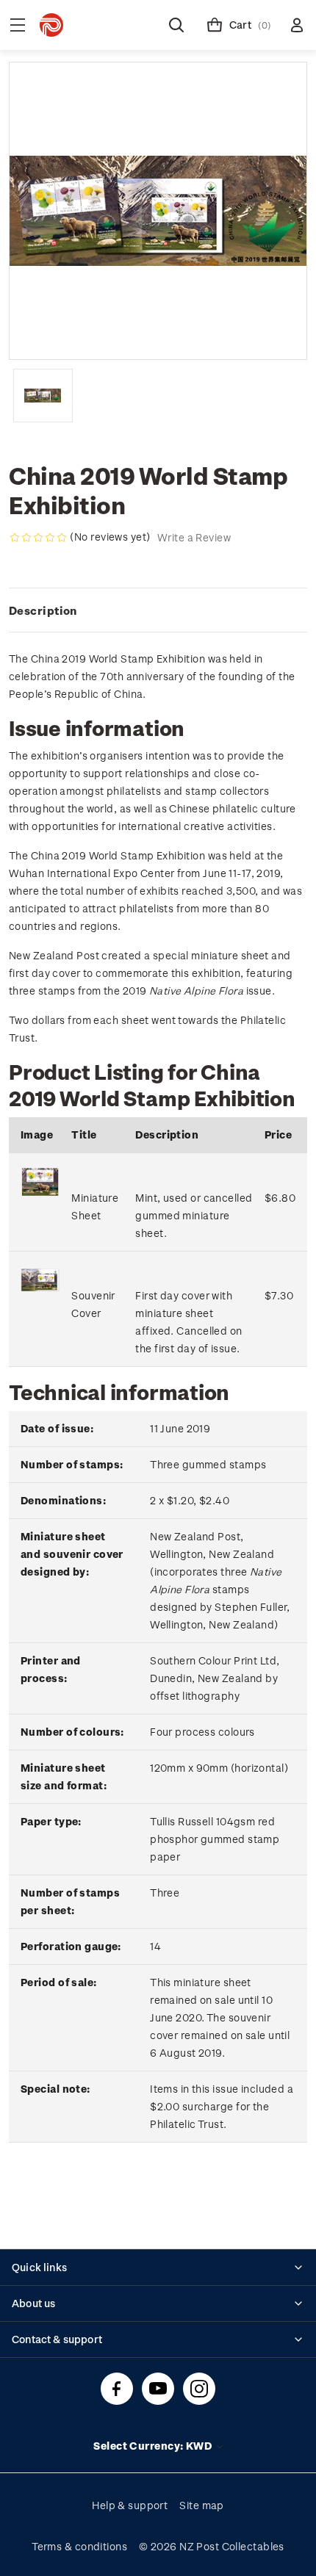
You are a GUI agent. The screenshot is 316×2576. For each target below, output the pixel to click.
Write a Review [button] (194, 537)
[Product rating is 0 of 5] (38, 538)
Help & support (130, 2505)
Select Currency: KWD (154, 2446)
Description (43, 610)
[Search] (176, 25)
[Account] (297, 25)
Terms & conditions (79, 2546)
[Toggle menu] (18, 25)
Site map (202, 2505)
